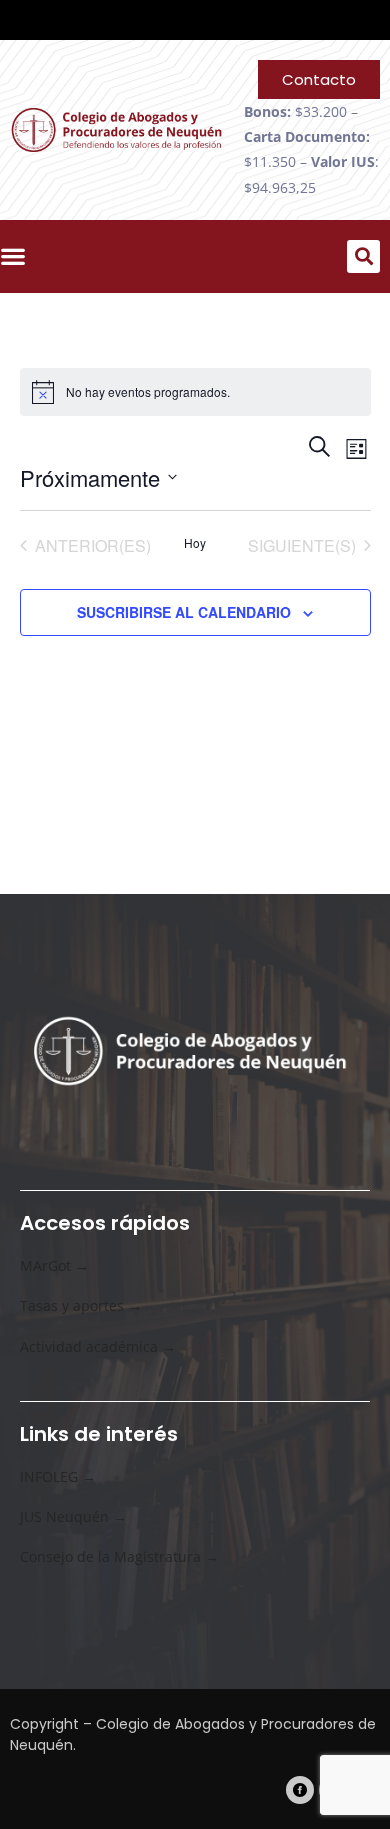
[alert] (195, 392)
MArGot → (54, 1265)
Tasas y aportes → (81, 1305)
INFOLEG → (58, 1476)
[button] (363, 256)
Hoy (195, 543)
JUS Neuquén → (73, 1516)
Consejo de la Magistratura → (119, 1556)
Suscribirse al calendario (184, 612)
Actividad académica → (98, 1346)
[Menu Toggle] (18, 256)
